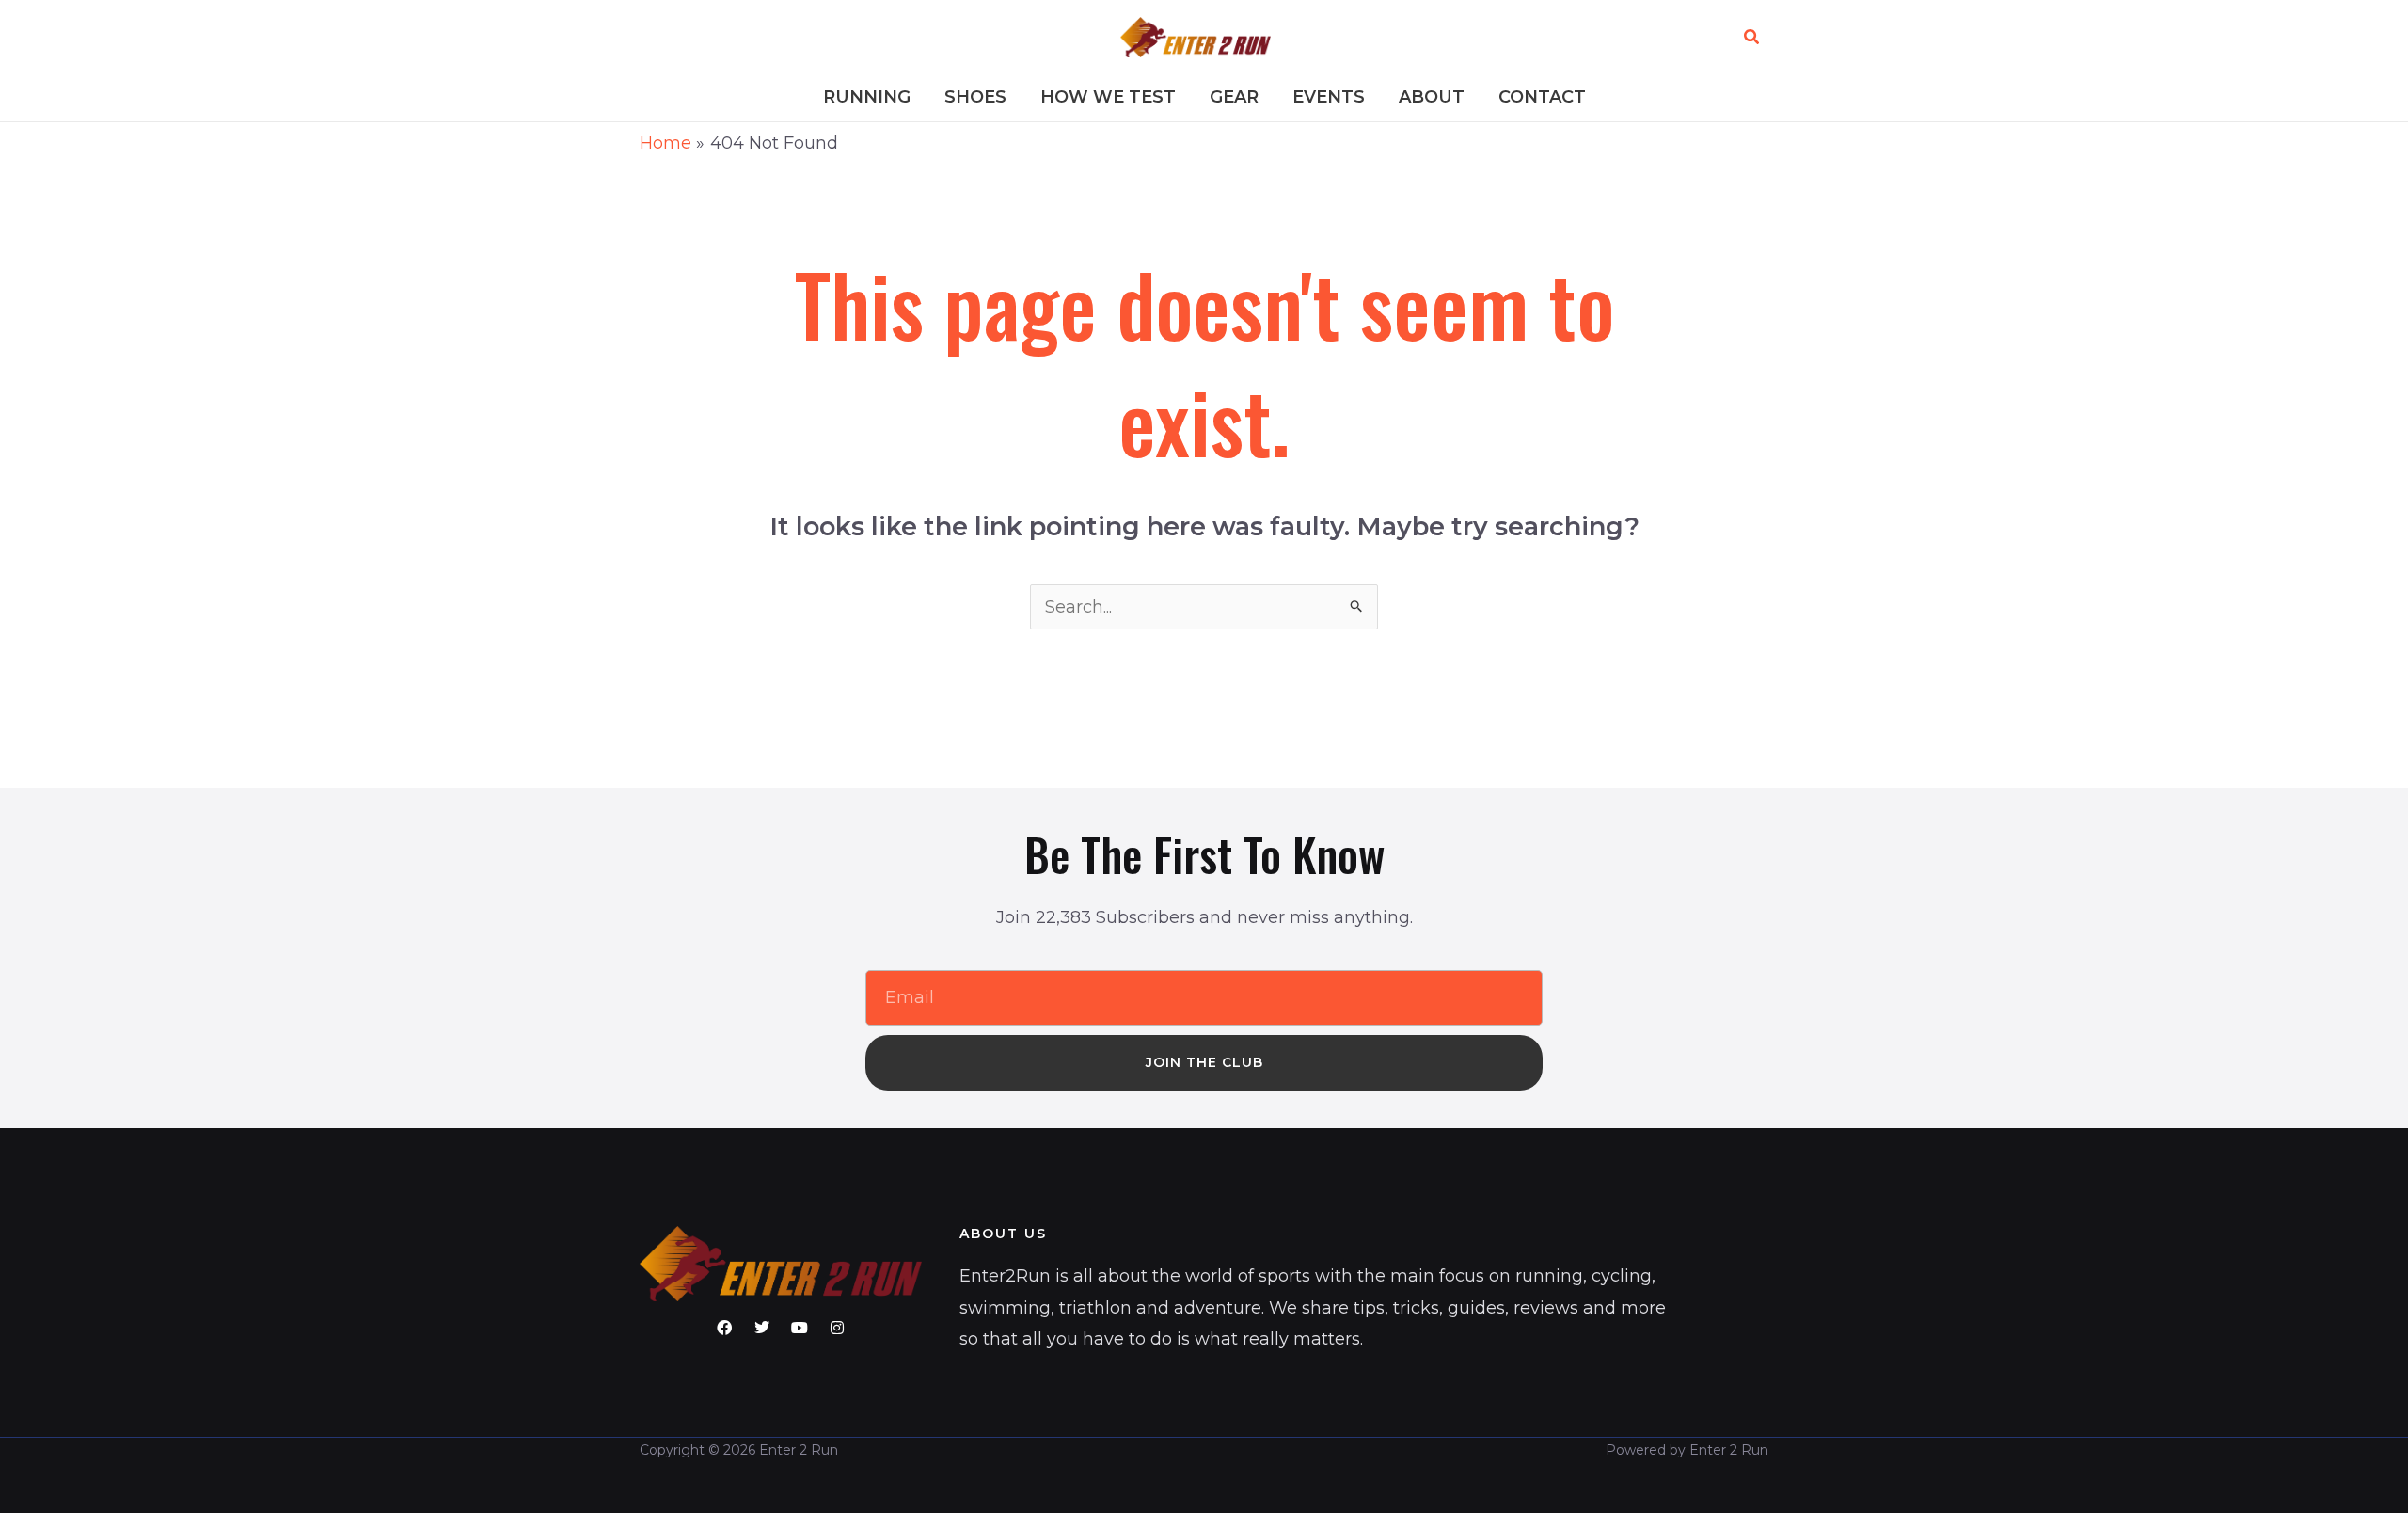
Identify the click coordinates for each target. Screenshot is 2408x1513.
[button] (1752, 38)
